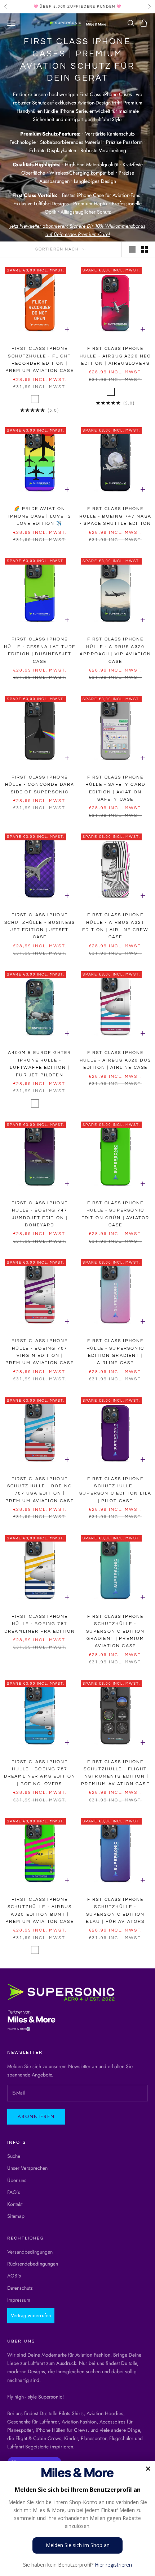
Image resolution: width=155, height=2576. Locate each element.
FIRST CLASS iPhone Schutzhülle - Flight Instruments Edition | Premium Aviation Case (115, 1773)
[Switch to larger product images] (132, 249)
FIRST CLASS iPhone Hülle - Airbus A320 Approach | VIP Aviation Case (115, 650)
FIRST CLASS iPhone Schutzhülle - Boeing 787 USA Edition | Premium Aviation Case (39, 1490)
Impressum (19, 2300)
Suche (14, 2156)
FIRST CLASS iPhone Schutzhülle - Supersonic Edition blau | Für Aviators (115, 1911)
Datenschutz (20, 2288)
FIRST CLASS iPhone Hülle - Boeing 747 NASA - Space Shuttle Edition (115, 516)
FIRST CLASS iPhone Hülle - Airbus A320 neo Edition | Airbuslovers (116, 356)
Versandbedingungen (30, 2252)
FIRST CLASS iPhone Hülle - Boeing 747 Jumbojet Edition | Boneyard (40, 1214)
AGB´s (14, 2276)
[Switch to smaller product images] (145, 249)
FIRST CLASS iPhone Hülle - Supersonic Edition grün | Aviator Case (116, 1214)
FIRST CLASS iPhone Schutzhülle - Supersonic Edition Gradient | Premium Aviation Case (116, 1631)
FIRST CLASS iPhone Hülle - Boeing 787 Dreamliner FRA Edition (40, 1624)
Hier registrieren (113, 2565)
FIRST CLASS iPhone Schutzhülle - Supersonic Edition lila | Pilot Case (115, 1490)
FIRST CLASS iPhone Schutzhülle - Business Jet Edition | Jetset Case (40, 926)
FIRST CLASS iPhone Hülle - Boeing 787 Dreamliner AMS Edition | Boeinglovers (40, 1773)
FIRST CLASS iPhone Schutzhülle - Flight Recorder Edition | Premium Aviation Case (39, 360)
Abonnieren (36, 2116)
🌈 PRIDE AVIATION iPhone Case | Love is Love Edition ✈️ (39, 516)
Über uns (17, 2180)
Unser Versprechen (27, 2168)
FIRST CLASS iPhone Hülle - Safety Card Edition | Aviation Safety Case (115, 788)
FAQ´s (14, 2192)
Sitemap (16, 2216)
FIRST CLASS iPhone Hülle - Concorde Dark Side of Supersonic (40, 785)
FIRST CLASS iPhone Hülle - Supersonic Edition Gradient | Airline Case (115, 1352)
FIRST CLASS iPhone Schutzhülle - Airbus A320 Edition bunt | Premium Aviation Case (39, 1911)
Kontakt (15, 2204)
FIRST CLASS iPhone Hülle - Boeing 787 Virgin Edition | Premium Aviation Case (39, 1352)
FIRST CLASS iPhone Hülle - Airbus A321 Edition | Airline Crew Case (115, 926)
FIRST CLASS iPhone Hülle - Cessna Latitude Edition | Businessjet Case (40, 650)
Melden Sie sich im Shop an (78, 2545)
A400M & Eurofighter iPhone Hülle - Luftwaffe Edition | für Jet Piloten (39, 1064)
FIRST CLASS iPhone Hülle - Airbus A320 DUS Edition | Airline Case (115, 1060)
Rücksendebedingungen (33, 2264)
